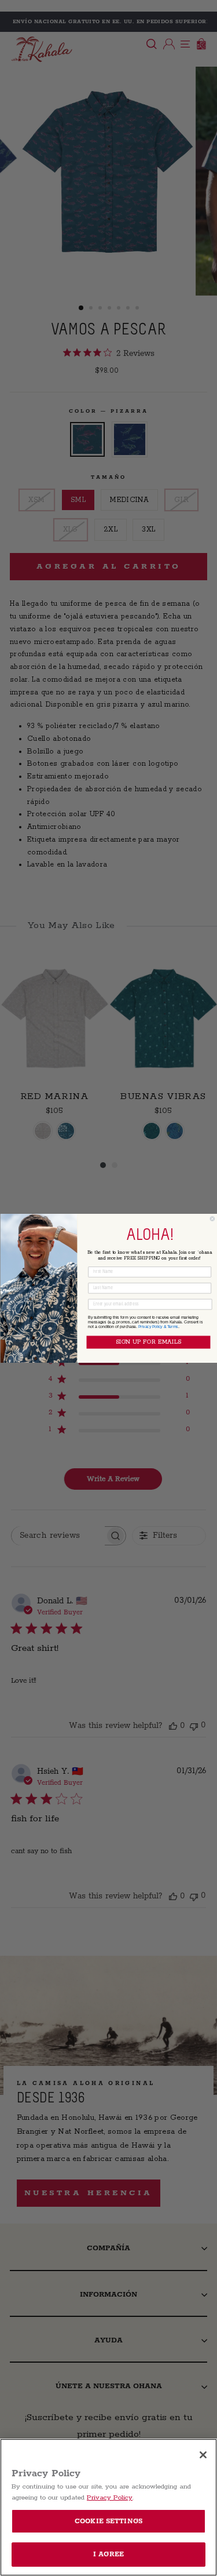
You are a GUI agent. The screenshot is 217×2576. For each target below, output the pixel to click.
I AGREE (108, 2554)
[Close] (203, 2455)
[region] (108, 2507)
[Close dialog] (212, 1218)
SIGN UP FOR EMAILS (148, 1342)
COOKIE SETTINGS (108, 2521)
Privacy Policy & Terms (158, 1326)
